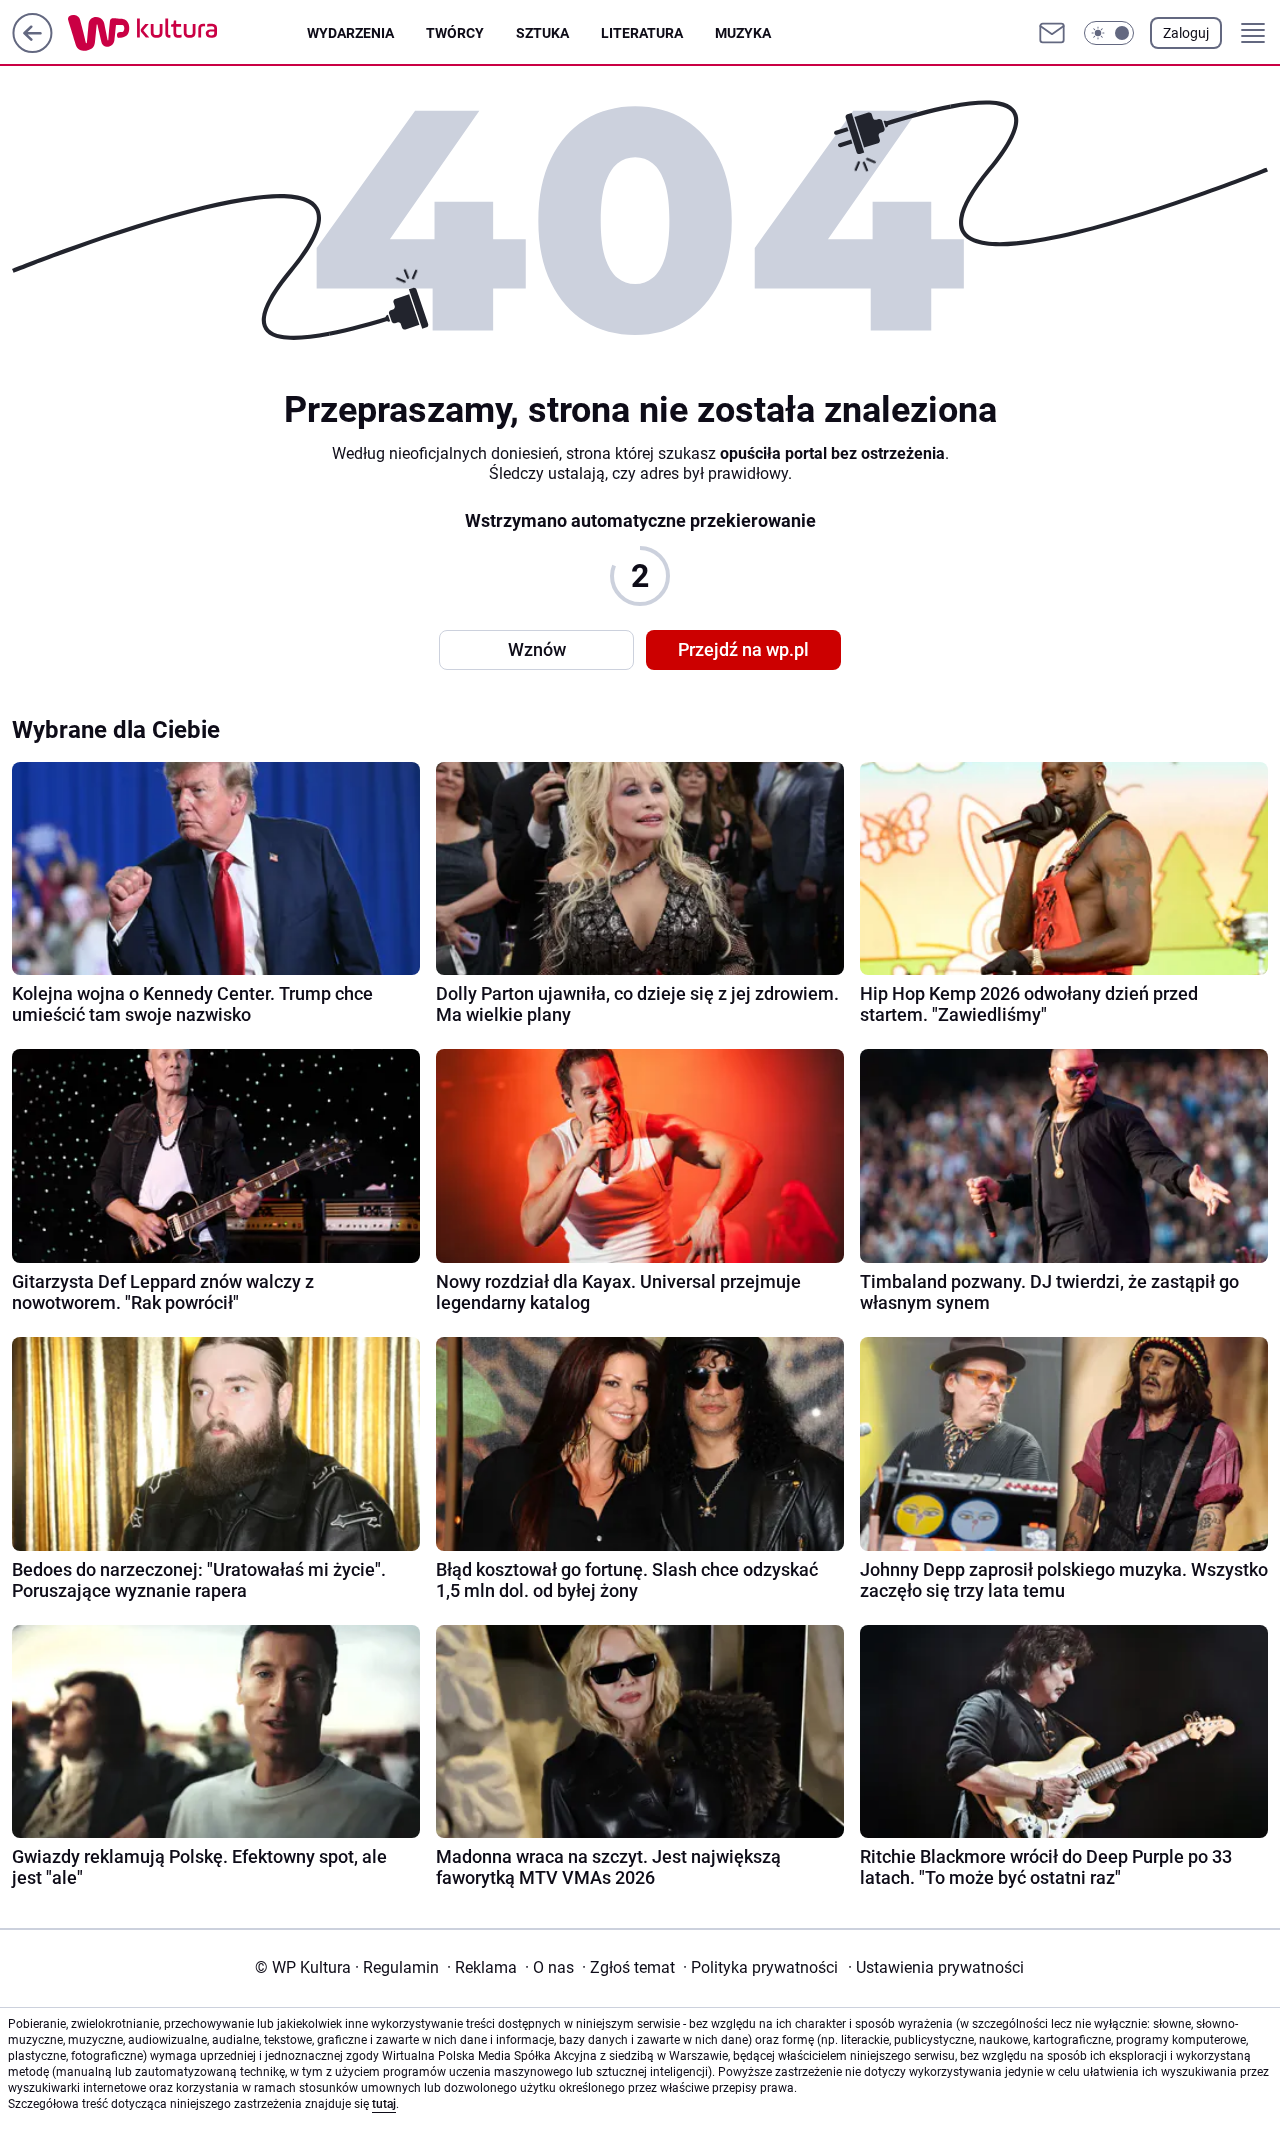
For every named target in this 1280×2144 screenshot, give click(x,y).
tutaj (384, 2104)
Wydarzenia (350, 33)
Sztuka (542, 33)
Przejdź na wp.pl (743, 649)
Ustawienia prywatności (936, 1967)
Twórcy (455, 33)
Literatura (642, 33)
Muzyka (743, 33)
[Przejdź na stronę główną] (32, 47)
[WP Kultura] (187, 33)
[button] (1109, 33)
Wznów (537, 649)
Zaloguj (1186, 33)
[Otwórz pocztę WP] (1052, 33)
